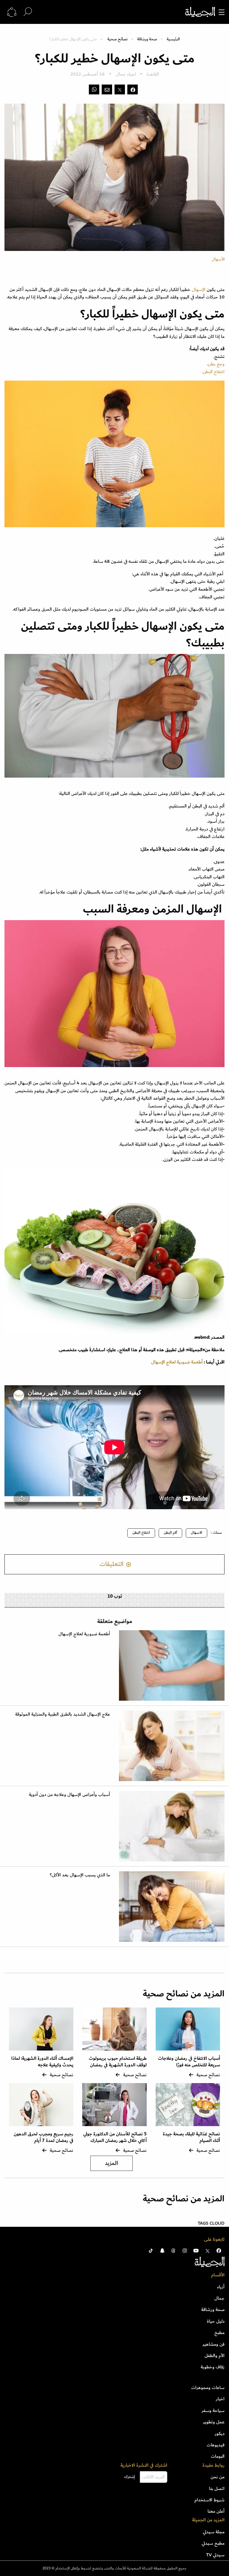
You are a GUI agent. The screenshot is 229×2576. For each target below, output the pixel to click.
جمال (219, 2298)
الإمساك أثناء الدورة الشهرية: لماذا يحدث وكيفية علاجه (42, 2062)
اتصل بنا (217, 2488)
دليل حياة (216, 2321)
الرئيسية (173, 39)
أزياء (221, 2287)
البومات (218, 2456)
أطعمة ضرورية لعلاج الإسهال (177, 1362)
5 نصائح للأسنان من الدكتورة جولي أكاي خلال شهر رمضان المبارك (115, 2137)
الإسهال (199, 289)
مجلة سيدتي (214, 2532)
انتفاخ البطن (141, 1533)
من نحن (218, 2477)
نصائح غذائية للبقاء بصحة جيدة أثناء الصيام (191, 2137)
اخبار (220, 2399)
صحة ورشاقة (147, 39)
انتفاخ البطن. (213, 372)
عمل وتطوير (214, 2422)
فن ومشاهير (213, 2344)
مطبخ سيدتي (213, 2543)
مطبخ (219, 2333)
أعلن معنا (216, 2511)
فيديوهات (216, 2445)
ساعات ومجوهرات (208, 2387)
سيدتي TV (215, 2555)
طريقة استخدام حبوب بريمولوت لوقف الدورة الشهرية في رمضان (118, 2062)
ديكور (220, 2434)
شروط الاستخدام (209, 2500)
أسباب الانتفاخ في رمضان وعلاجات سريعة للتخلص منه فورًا (189, 2062)
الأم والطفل (215, 2356)
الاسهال (196, 1533)
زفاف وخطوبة (213, 2367)
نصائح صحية (117, 39)
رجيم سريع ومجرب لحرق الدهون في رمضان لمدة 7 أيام (44, 2137)
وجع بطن (216, 364)
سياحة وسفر (213, 2411)
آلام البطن (170, 1533)
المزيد (112, 2163)
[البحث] (28, 12)
